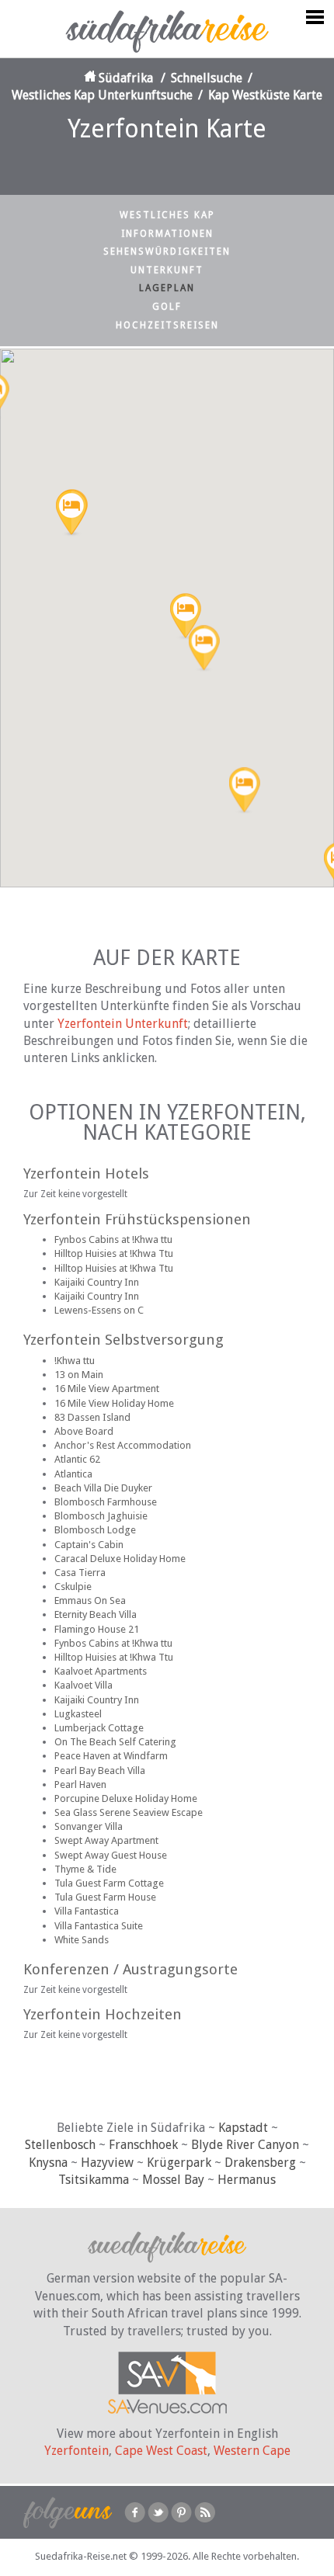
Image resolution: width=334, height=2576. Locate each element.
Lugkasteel (78, 1714)
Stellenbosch (60, 2145)
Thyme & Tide (85, 1869)
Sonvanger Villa (89, 1826)
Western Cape (252, 2451)
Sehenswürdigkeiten (167, 252)
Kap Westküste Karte (265, 95)
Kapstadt (243, 2128)
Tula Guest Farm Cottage (109, 1883)
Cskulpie (73, 1587)
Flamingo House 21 (97, 1629)
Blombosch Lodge (95, 1530)
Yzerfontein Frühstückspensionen (137, 1219)
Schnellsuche (207, 78)
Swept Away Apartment (106, 1840)
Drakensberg (260, 2163)
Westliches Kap (167, 215)
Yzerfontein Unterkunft (123, 1024)
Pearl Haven (80, 1784)
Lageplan (167, 288)
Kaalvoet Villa (83, 1685)
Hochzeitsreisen (167, 325)
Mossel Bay (173, 2180)
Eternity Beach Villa (96, 1614)
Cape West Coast (161, 2451)
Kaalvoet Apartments (101, 1671)
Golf (167, 307)
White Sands (82, 1940)
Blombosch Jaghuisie (101, 1516)
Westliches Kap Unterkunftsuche (102, 95)
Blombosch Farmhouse (106, 1502)
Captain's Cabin (89, 1545)
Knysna (48, 2163)
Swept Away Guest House (111, 1855)
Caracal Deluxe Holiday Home (120, 1559)
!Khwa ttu (75, 1361)
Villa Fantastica (87, 1911)
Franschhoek (143, 2145)
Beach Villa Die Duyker (103, 1488)
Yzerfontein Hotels (86, 1173)
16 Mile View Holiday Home (114, 1403)
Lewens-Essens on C (99, 1310)
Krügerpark (179, 2163)
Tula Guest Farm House (105, 1897)
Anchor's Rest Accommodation (123, 1445)
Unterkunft (167, 270)
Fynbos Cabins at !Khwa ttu (113, 1239)
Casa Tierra (80, 1573)
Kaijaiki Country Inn (97, 1282)
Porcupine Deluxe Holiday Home (126, 1798)
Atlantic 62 (77, 1459)
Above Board (84, 1431)
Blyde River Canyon (245, 2145)
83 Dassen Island (92, 1417)
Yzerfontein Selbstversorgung (124, 1340)
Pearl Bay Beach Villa (100, 1771)
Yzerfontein (77, 2451)
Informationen (167, 234)
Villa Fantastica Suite (99, 1926)
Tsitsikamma (94, 2180)
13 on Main (79, 1375)
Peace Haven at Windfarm (111, 1756)
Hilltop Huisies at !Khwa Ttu (114, 1253)
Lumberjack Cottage (99, 1728)
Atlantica (73, 1474)
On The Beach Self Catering (115, 1742)
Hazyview (107, 2163)
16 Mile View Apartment (107, 1389)
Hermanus (247, 2180)
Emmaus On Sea (90, 1600)
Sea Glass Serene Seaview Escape (129, 1812)
